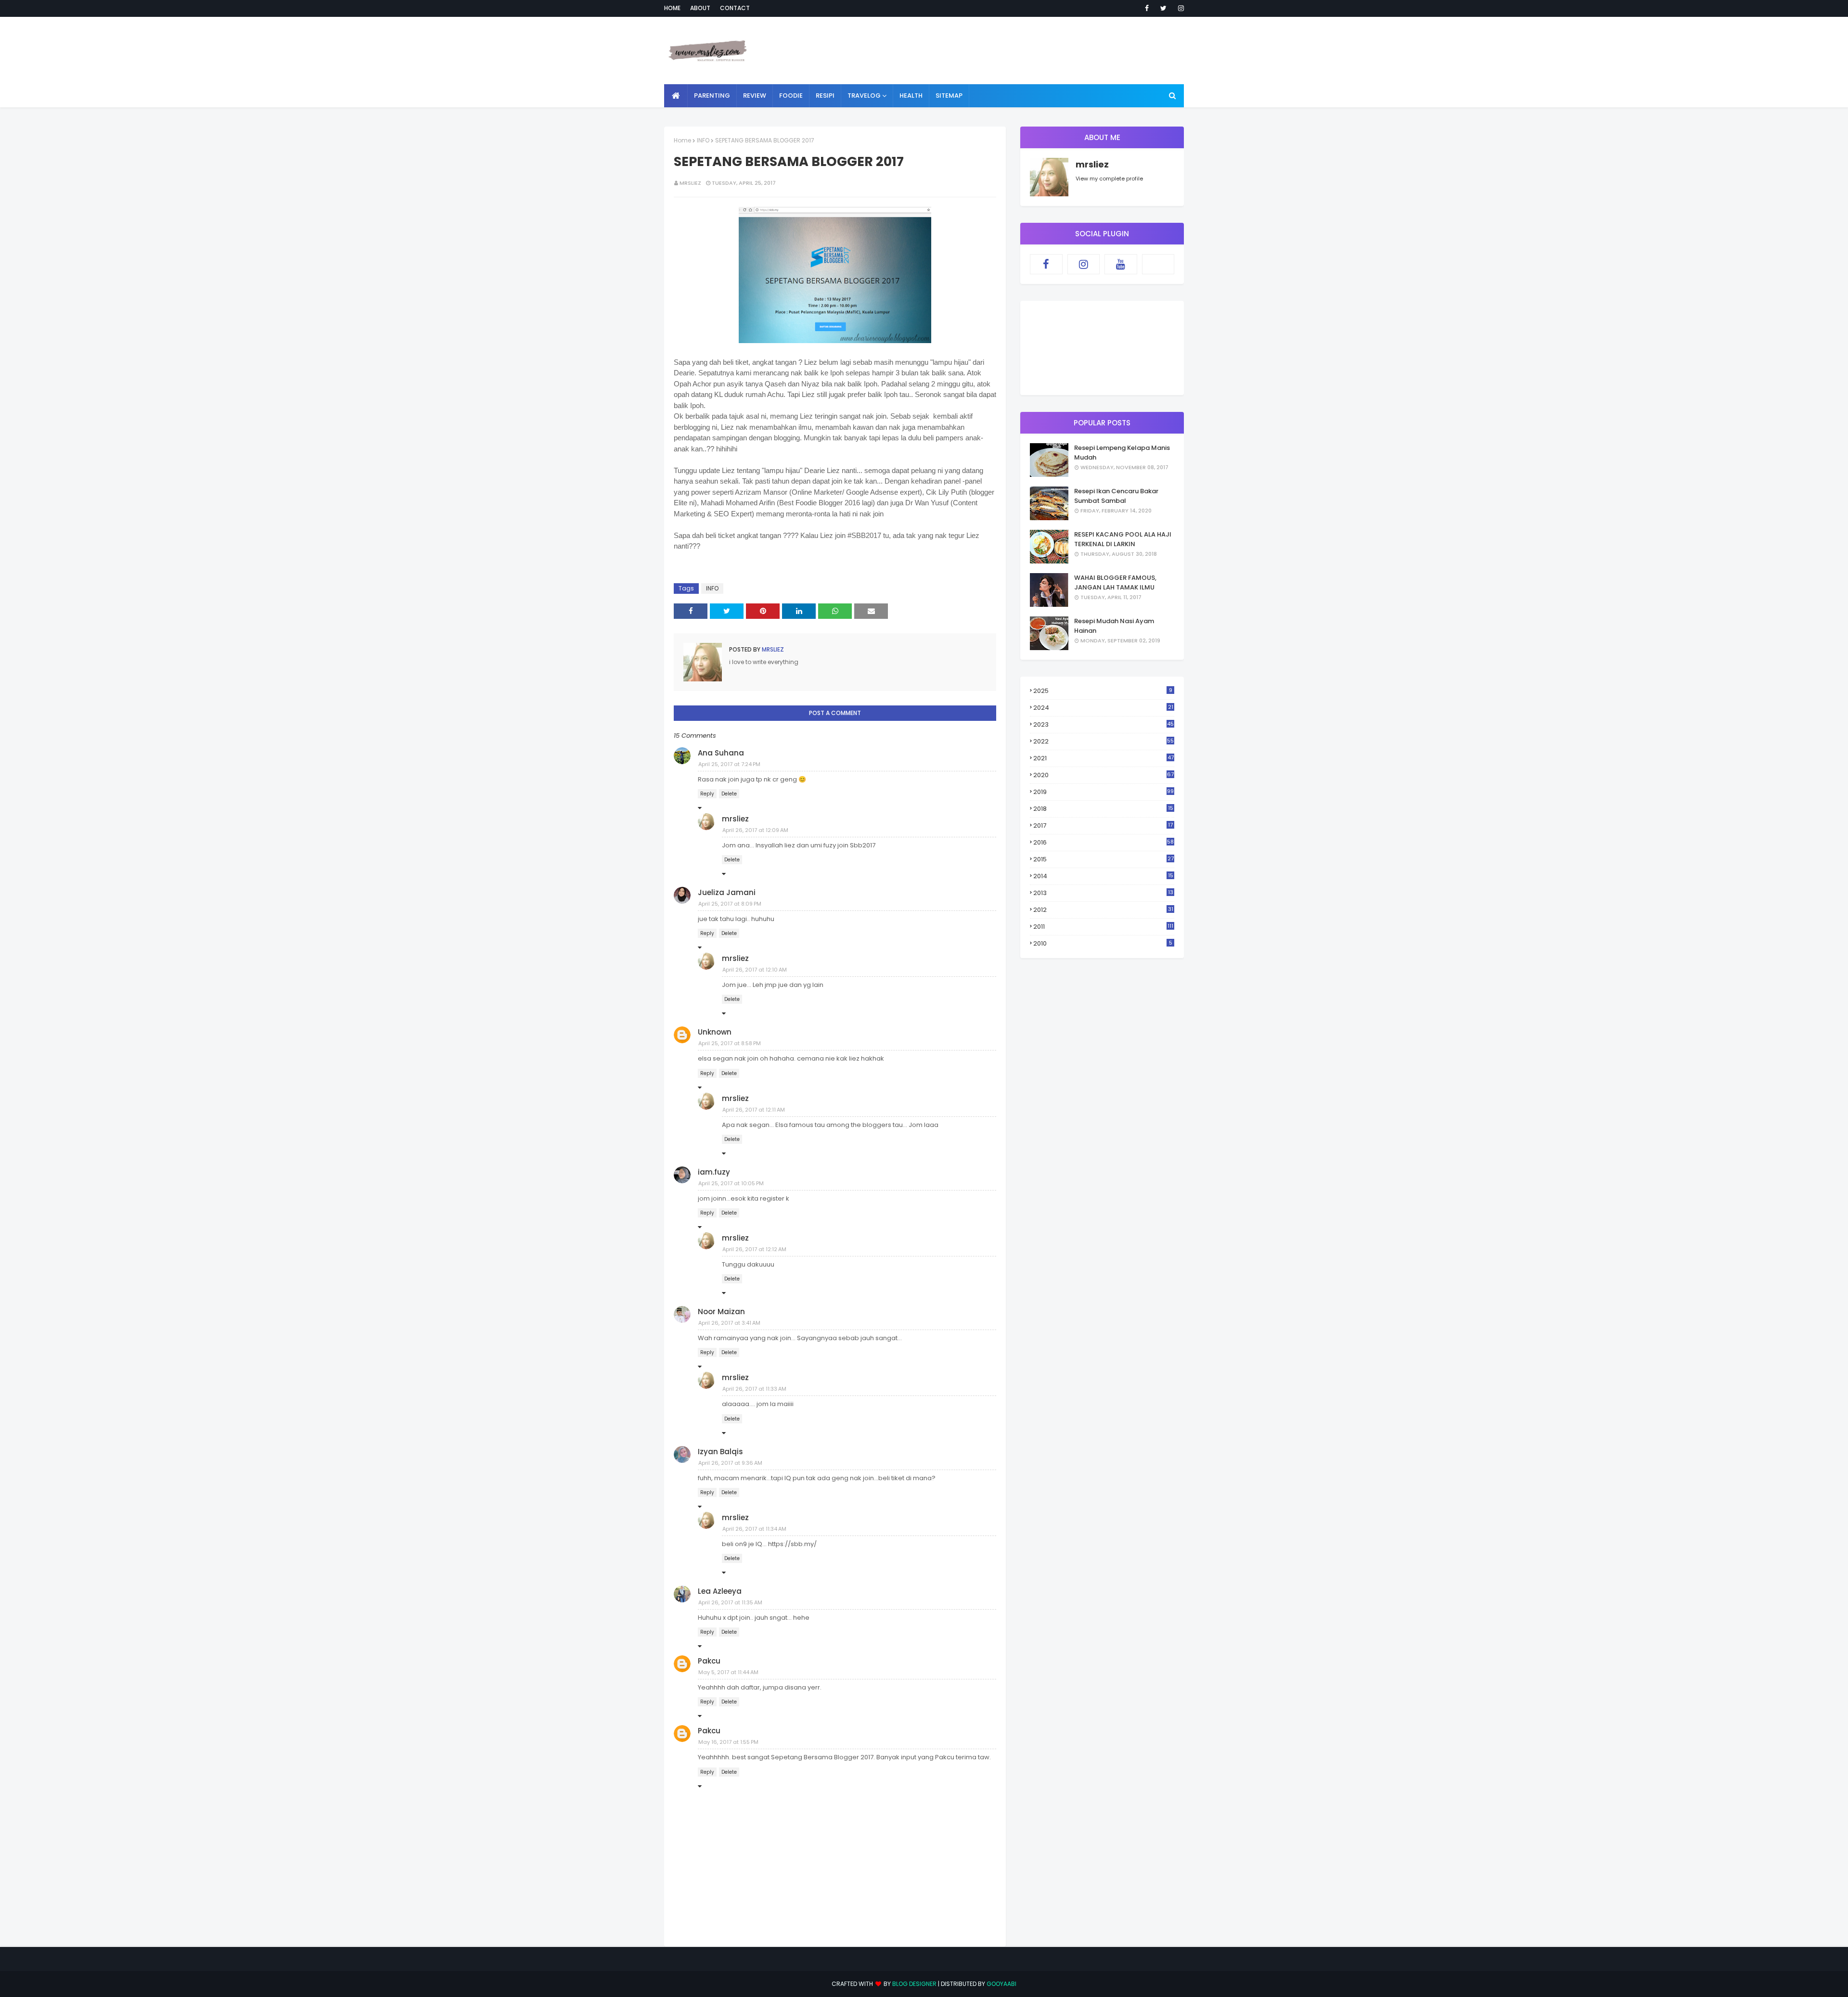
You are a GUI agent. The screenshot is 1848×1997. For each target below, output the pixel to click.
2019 (1104, 792)
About (700, 8)
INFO (703, 140)
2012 (1103, 910)
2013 (1103, 893)
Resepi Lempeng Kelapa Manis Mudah (1122, 453)
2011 (1103, 927)
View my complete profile (1109, 179)
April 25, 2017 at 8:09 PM (730, 904)
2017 (1103, 826)
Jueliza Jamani (727, 892)
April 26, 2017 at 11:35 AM (730, 1602)
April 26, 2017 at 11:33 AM (754, 1389)
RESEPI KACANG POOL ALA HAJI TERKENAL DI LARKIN (1123, 539)
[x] (1158, 264)
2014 (1103, 876)
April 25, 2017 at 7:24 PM (729, 764)
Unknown (715, 1032)
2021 (1104, 758)
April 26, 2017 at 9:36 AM (730, 1463)
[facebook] (1147, 8)
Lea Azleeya (720, 1591)
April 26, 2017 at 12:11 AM (754, 1110)
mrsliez (690, 183)
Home (672, 8)
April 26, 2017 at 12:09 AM (755, 830)
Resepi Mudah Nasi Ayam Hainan (1114, 626)
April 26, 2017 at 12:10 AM (755, 970)
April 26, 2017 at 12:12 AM (754, 1249)
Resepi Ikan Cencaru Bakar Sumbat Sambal (1116, 496)
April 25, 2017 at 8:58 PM (730, 1043)
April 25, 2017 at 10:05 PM (731, 1183)
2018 (1103, 809)
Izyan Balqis (720, 1452)
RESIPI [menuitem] (825, 96)
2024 (1103, 708)
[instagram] (1179, 8)
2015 (1104, 859)
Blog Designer (914, 1984)
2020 (1104, 775)
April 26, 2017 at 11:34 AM (754, 1529)
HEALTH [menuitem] (911, 96)
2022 (1104, 741)
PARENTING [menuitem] (712, 96)
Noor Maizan (721, 1312)
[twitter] (1163, 8)
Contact (735, 8)
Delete (729, 794)
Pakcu (709, 1661)
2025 (1103, 691)
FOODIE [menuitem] (791, 96)
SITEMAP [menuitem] (949, 96)
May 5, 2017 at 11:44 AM (728, 1672)
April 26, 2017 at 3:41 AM (729, 1323)
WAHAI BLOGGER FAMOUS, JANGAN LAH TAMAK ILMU (1115, 582)
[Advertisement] (1009, 51)
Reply (707, 794)
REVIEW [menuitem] (755, 96)
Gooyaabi (1001, 1984)
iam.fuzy (714, 1172)
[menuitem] (676, 96)
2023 (1104, 724)
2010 (1103, 943)
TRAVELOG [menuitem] (864, 96)
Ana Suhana (721, 753)
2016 (1104, 842)
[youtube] (1121, 264)
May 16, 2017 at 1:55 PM (728, 1742)
